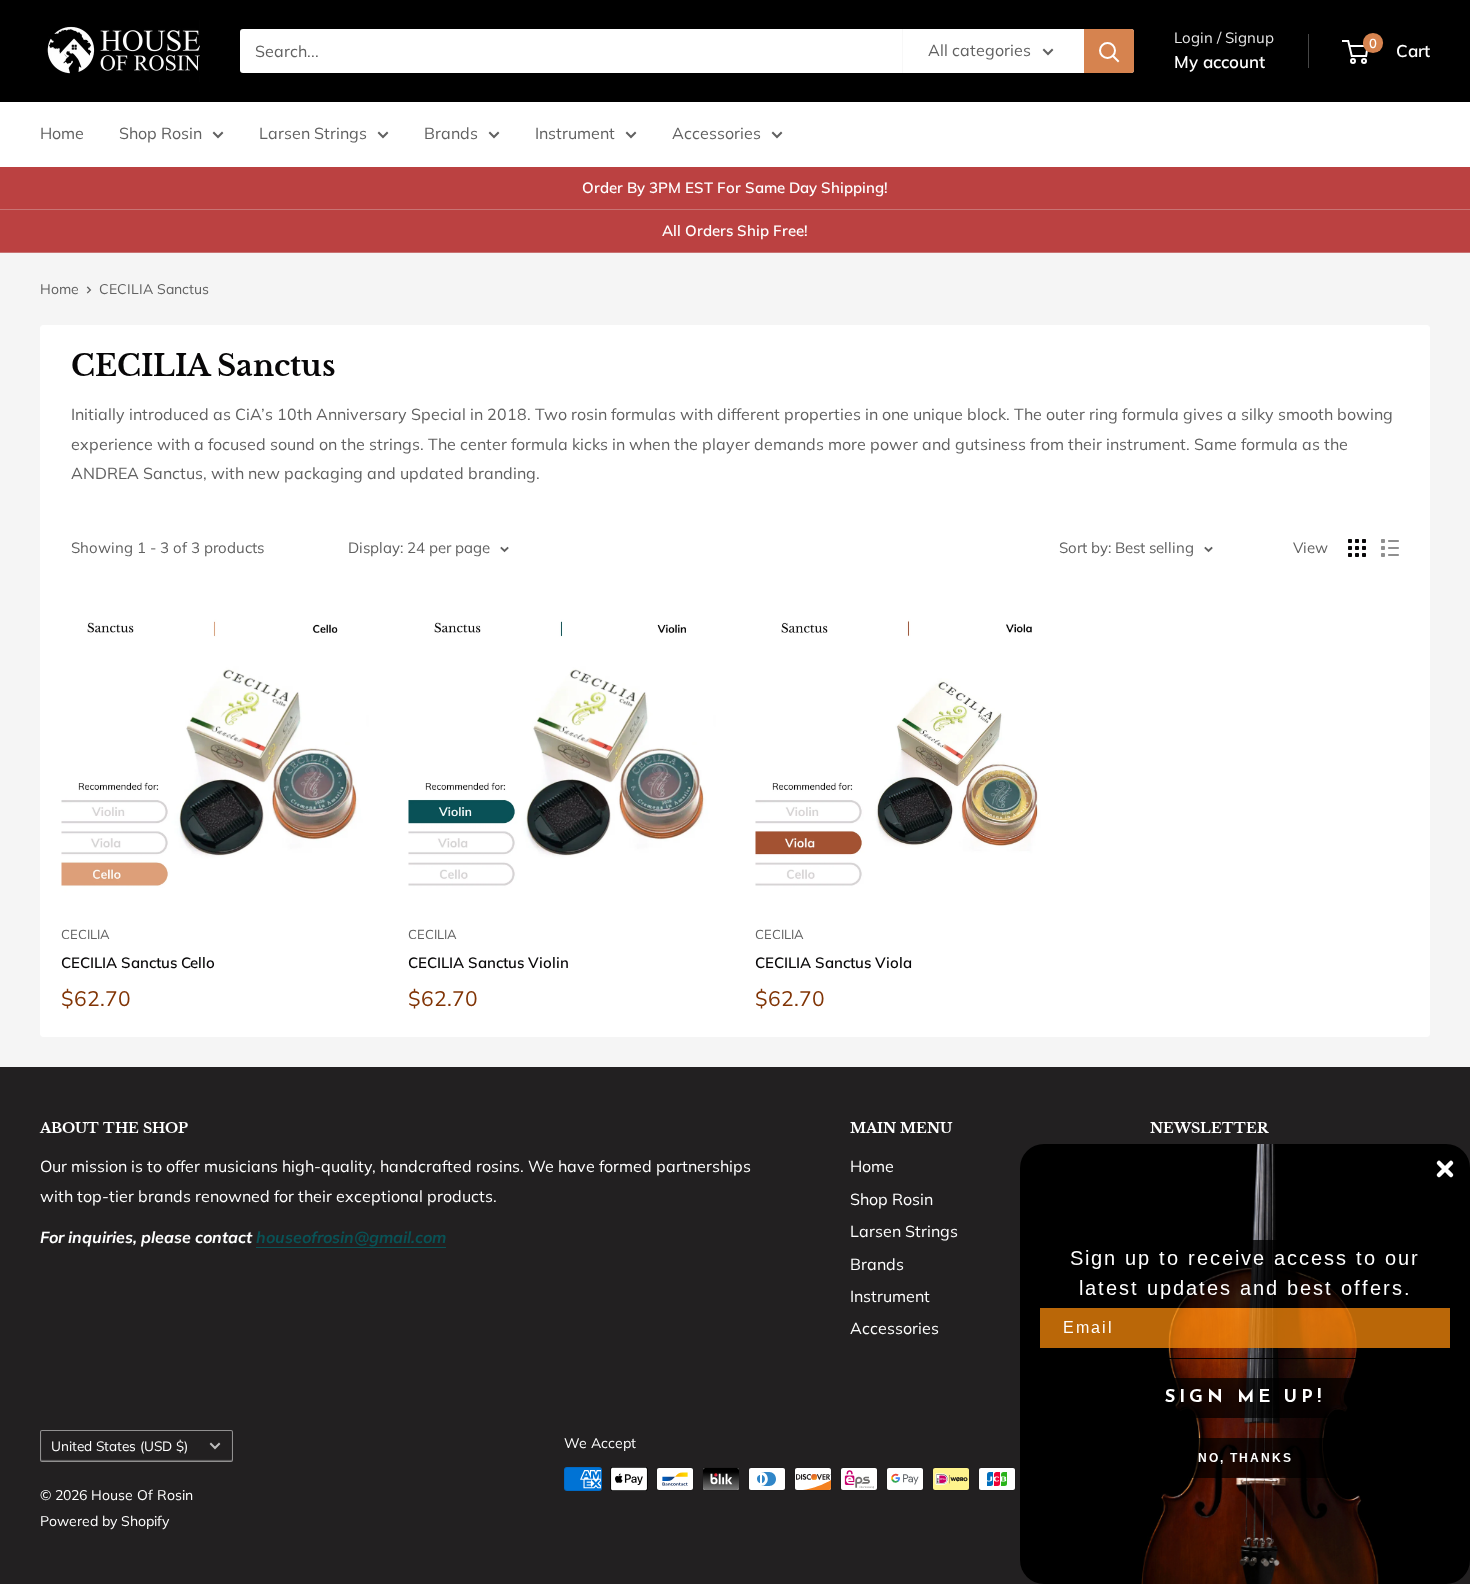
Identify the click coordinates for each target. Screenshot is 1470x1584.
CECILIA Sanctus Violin (488, 962)
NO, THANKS (1245, 1458)
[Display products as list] (1390, 548)
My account (1219, 61)
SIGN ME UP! (1245, 1398)
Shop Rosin (160, 133)
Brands (451, 133)
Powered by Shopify (104, 1521)
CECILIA (85, 934)
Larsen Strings (313, 133)
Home (62, 133)
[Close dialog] (1445, 1169)
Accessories (716, 133)
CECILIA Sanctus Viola (833, 962)
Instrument (575, 133)
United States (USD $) (119, 1445)
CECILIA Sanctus (154, 289)
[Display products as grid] (1357, 548)
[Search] (1109, 51)
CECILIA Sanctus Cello (138, 962)
